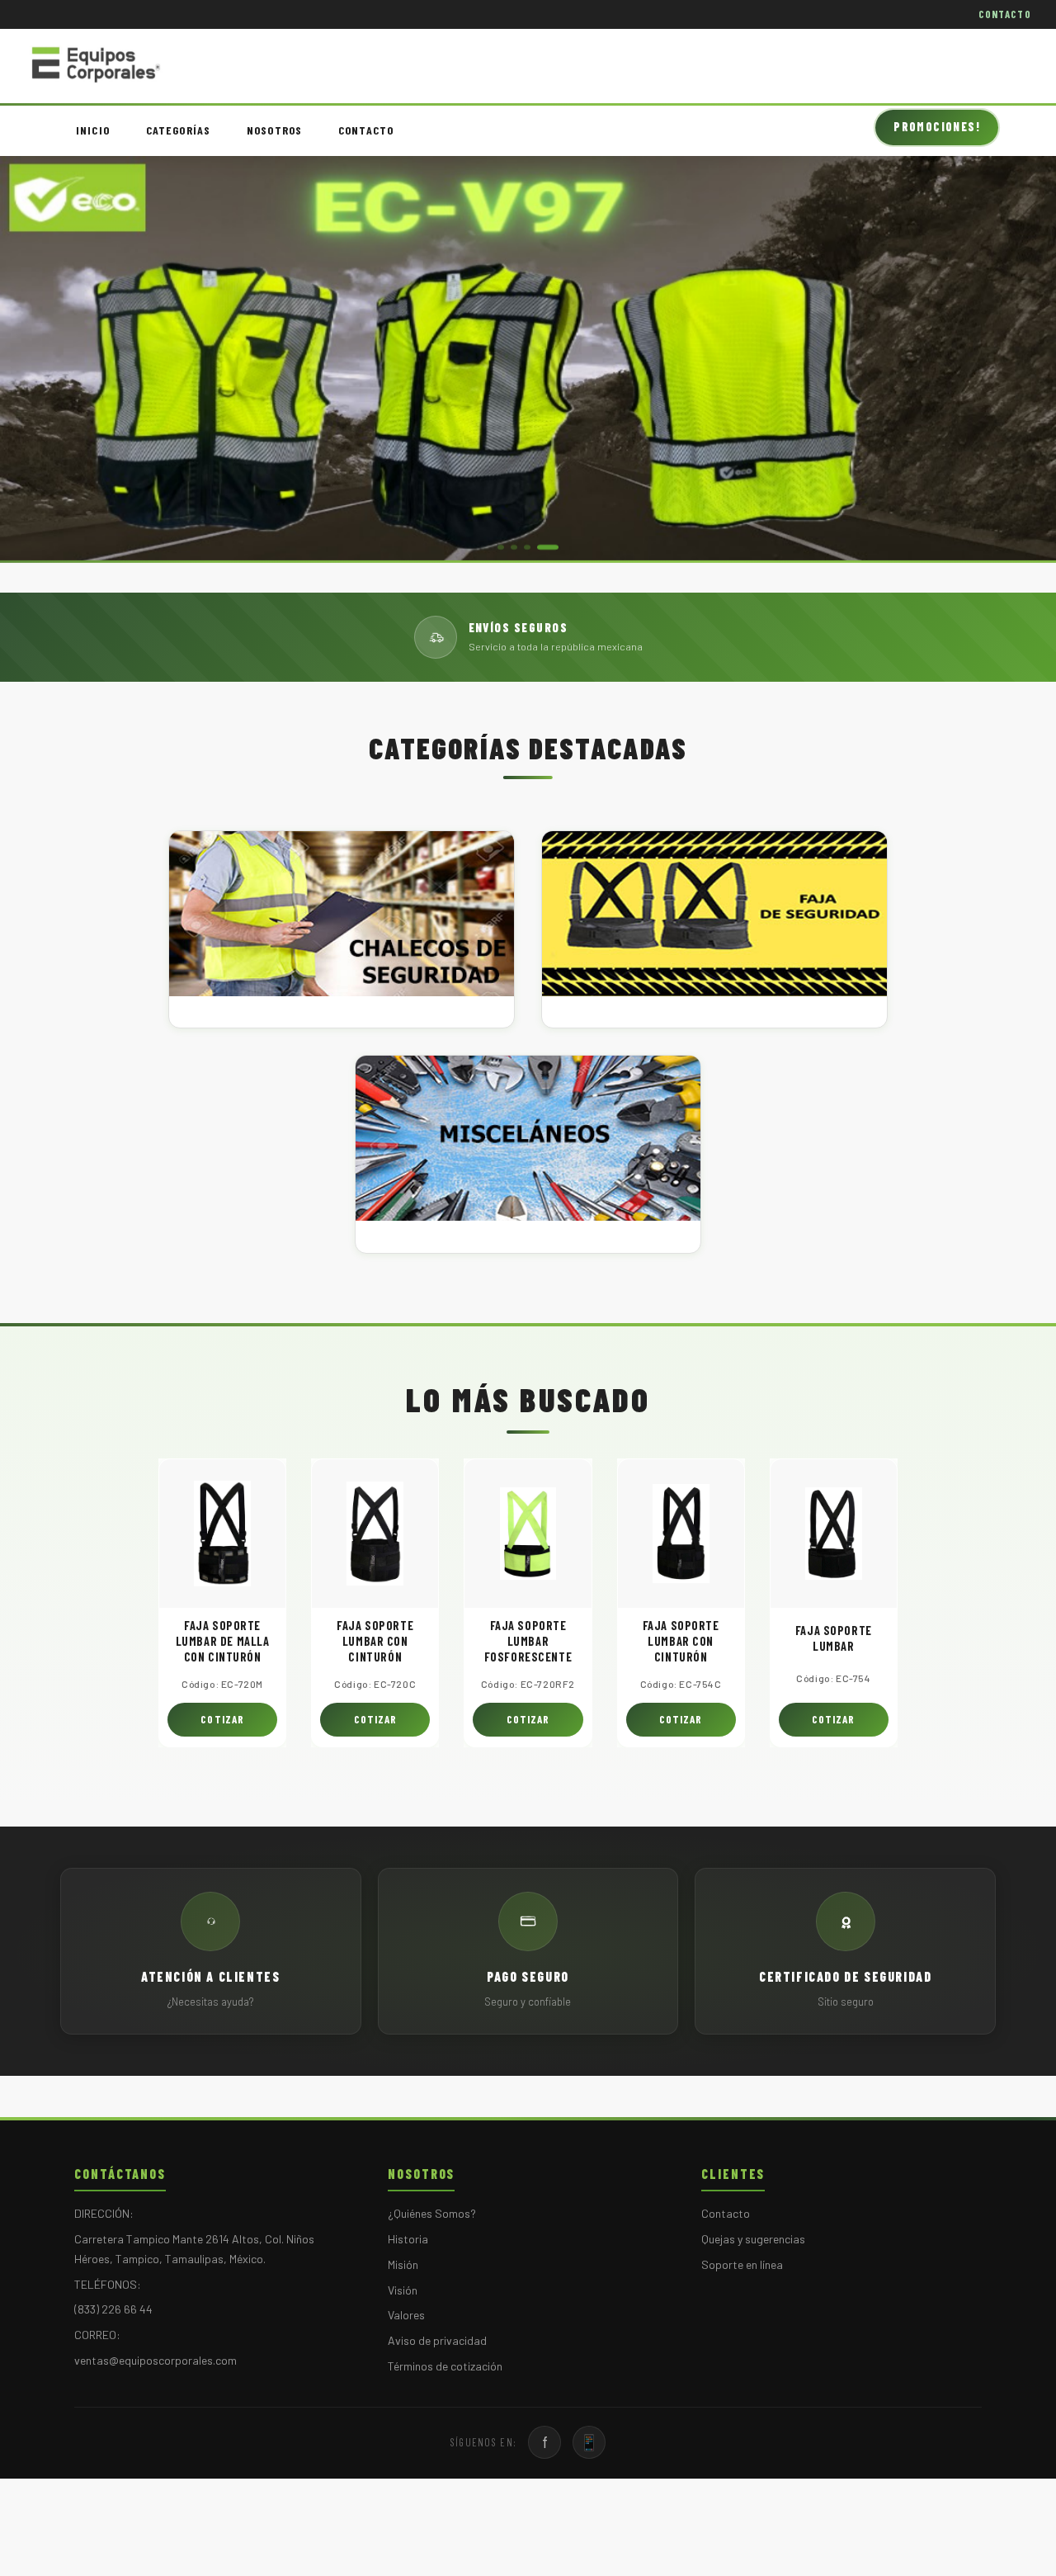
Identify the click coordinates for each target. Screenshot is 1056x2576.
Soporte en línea (742, 2264)
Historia (408, 2239)
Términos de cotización (445, 2366)
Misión (403, 2264)
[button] (501, 547)
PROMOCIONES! (937, 127)
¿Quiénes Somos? (432, 2213)
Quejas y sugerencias (753, 2239)
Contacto (726, 2213)
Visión (403, 2290)
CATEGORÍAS (178, 130)
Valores (406, 2315)
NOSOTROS (274, 130)
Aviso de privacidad (437, 2340)
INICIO (93, 130)
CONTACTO (1005, 14)
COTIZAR (222, 1719)
